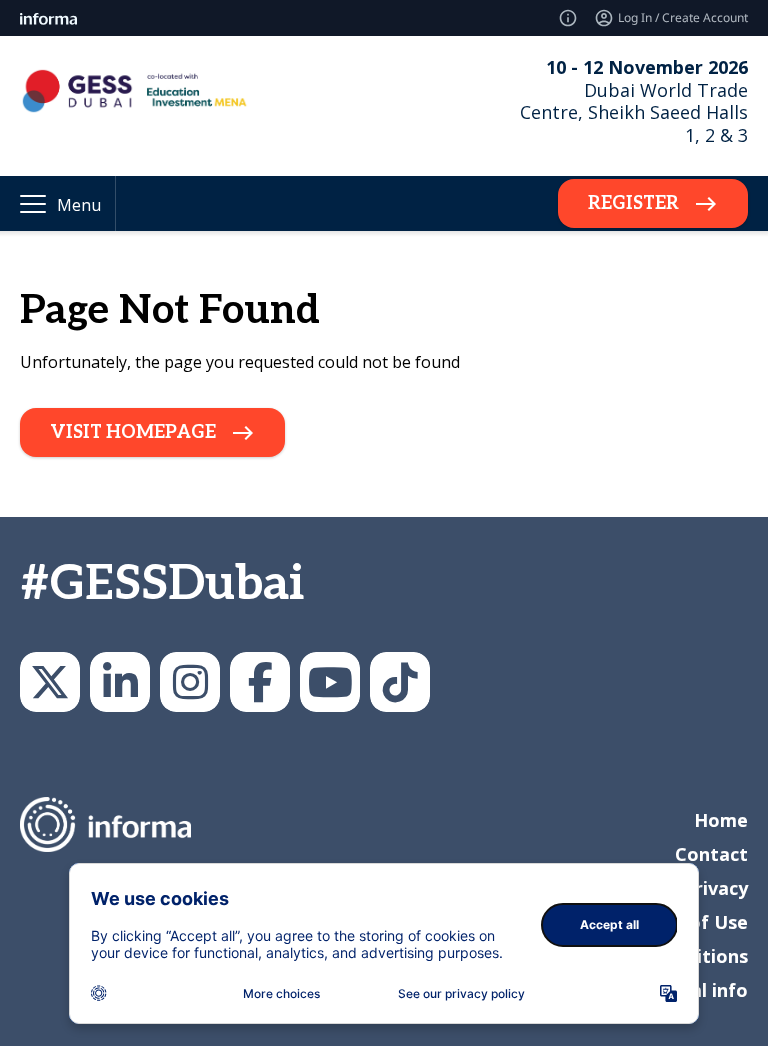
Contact (711, 854)
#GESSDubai (162, 584)
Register (633, 203)
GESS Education (120, 682)
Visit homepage (133, 432)
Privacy (715, 888)
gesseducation (190, 682)
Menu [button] (79, 205)
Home (721, 820)
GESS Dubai (260, 682)
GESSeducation (50, 682)
